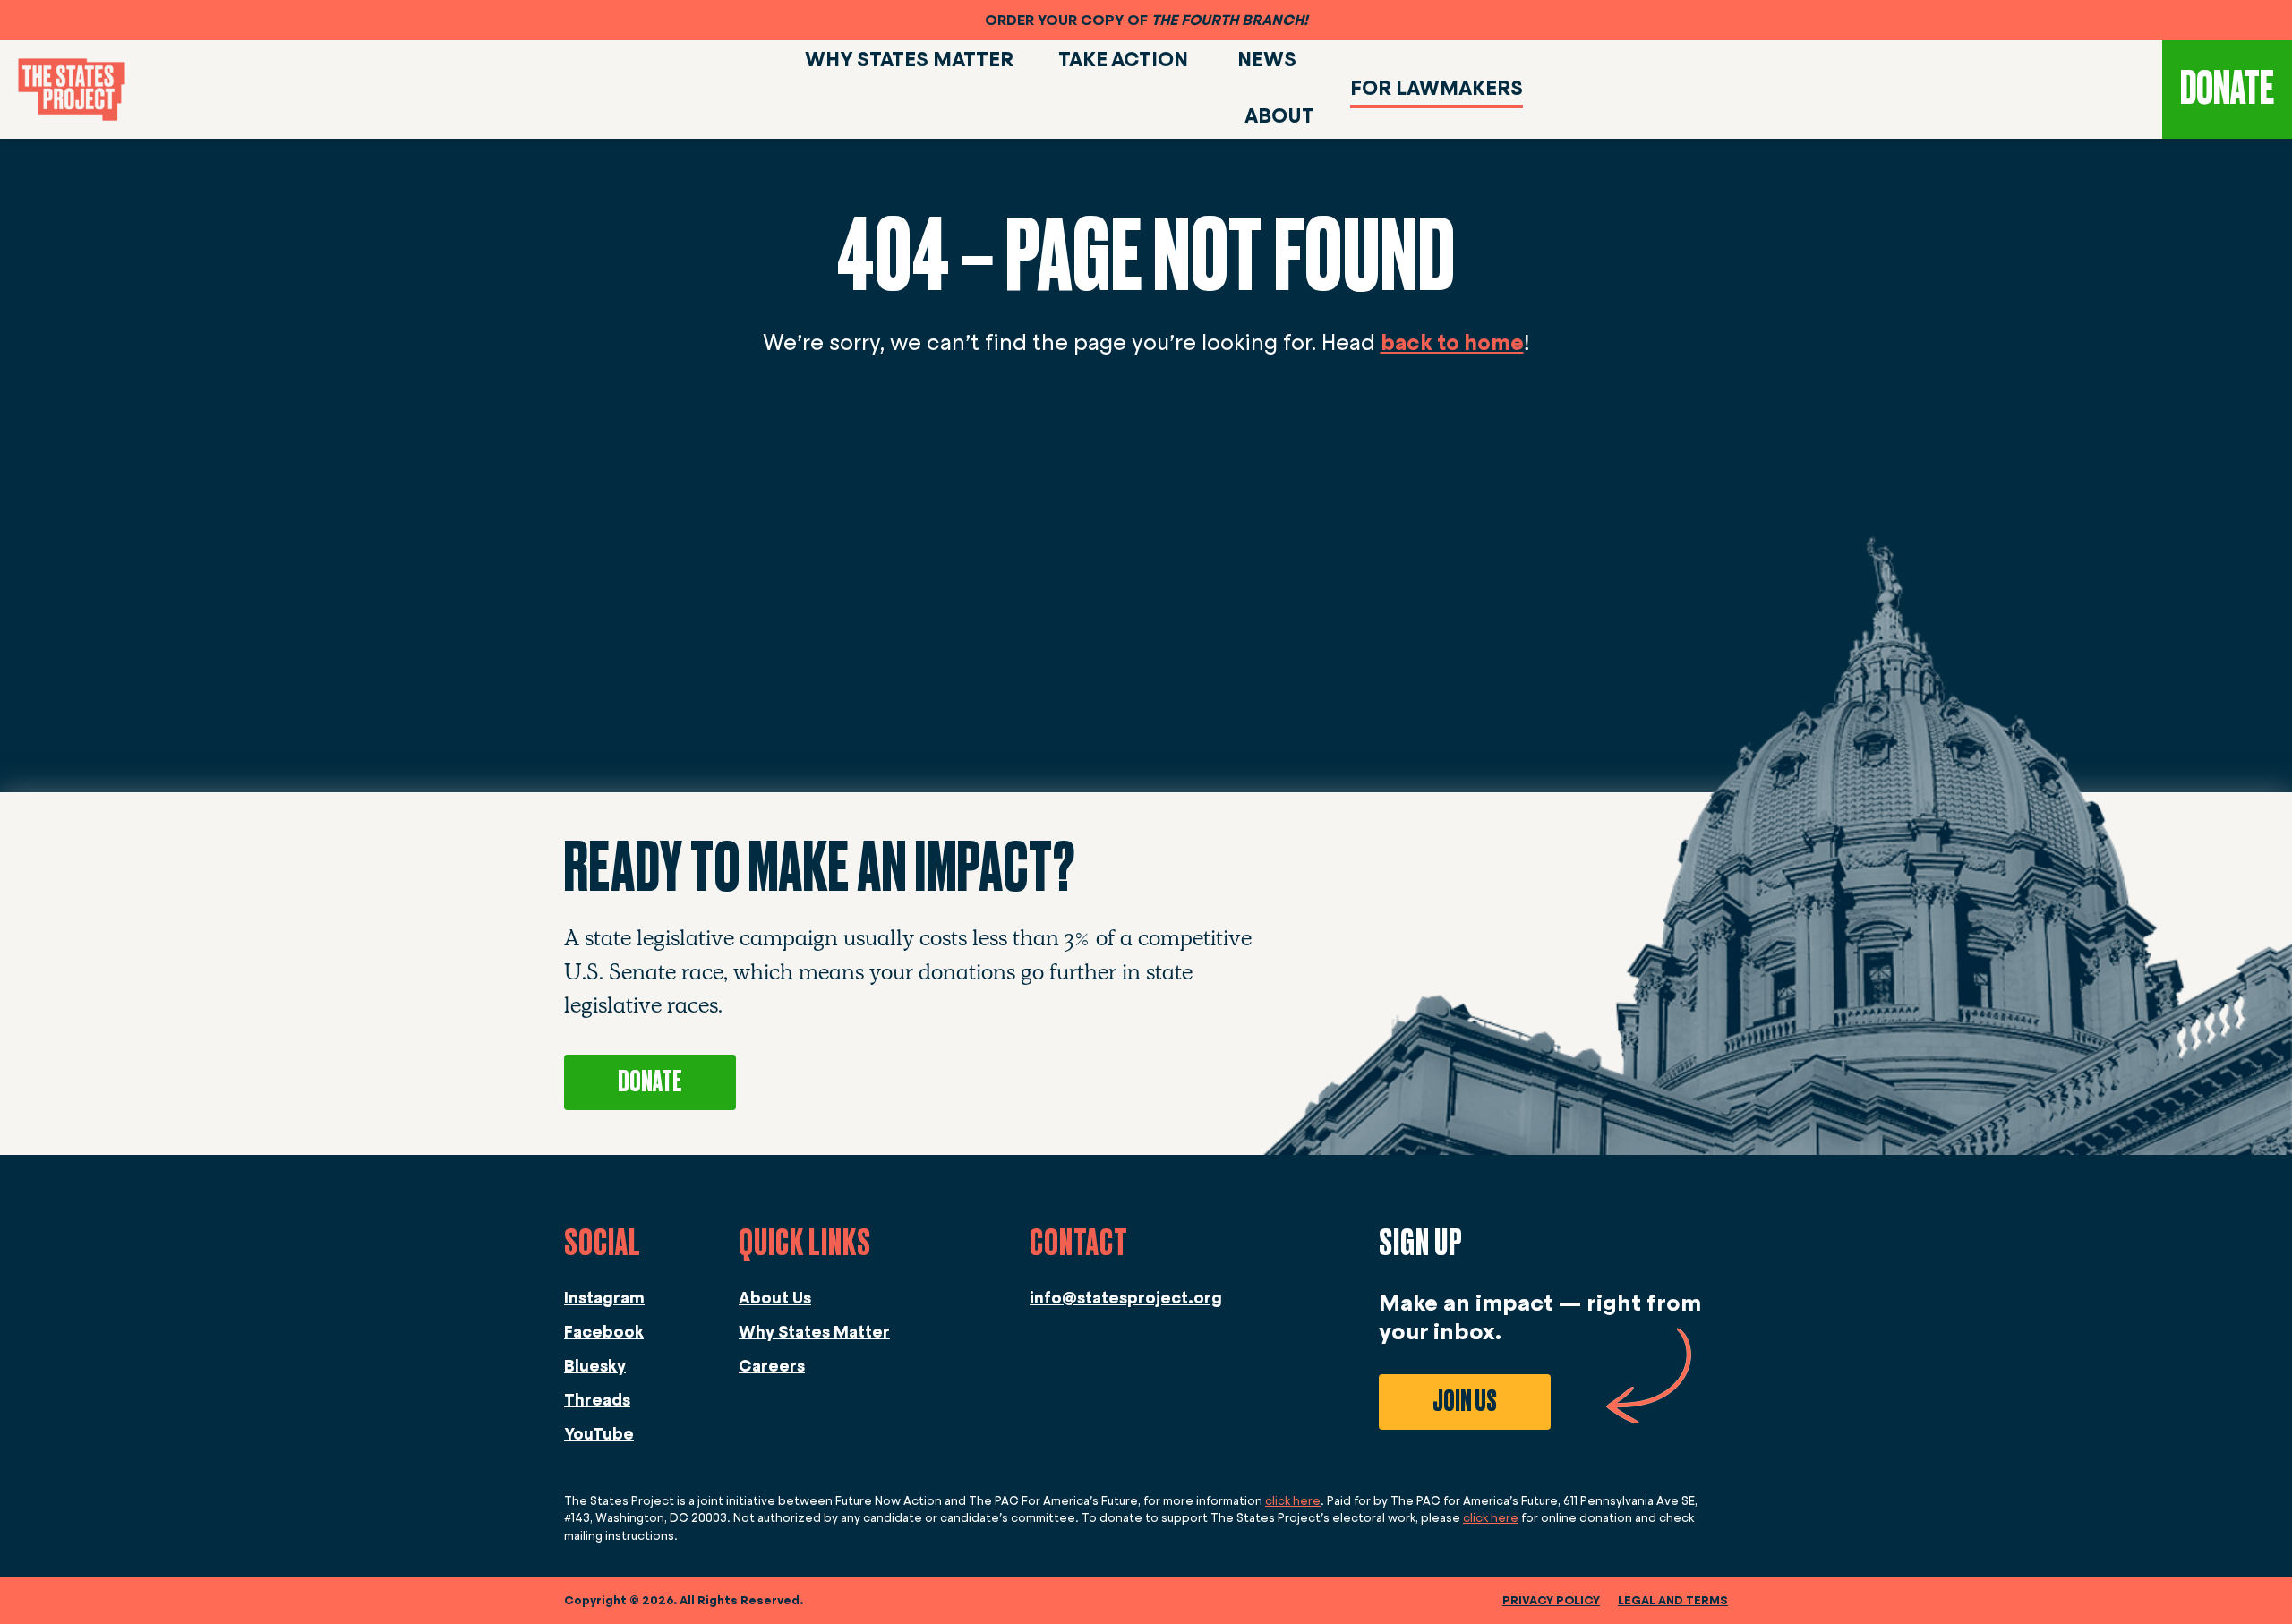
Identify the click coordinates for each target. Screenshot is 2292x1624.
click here (1293, 1501)
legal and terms (1673, 1600)
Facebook (604, 1332)
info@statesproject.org (1126, 1298)
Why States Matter (814, 1332)
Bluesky (595, 1366)
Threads (597, 1400)
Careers (772, 1366)
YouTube (599, 1434)
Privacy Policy (1551, 1600)
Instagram (604, 1298)
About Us (775, 1298)
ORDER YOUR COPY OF (1146, 20)
